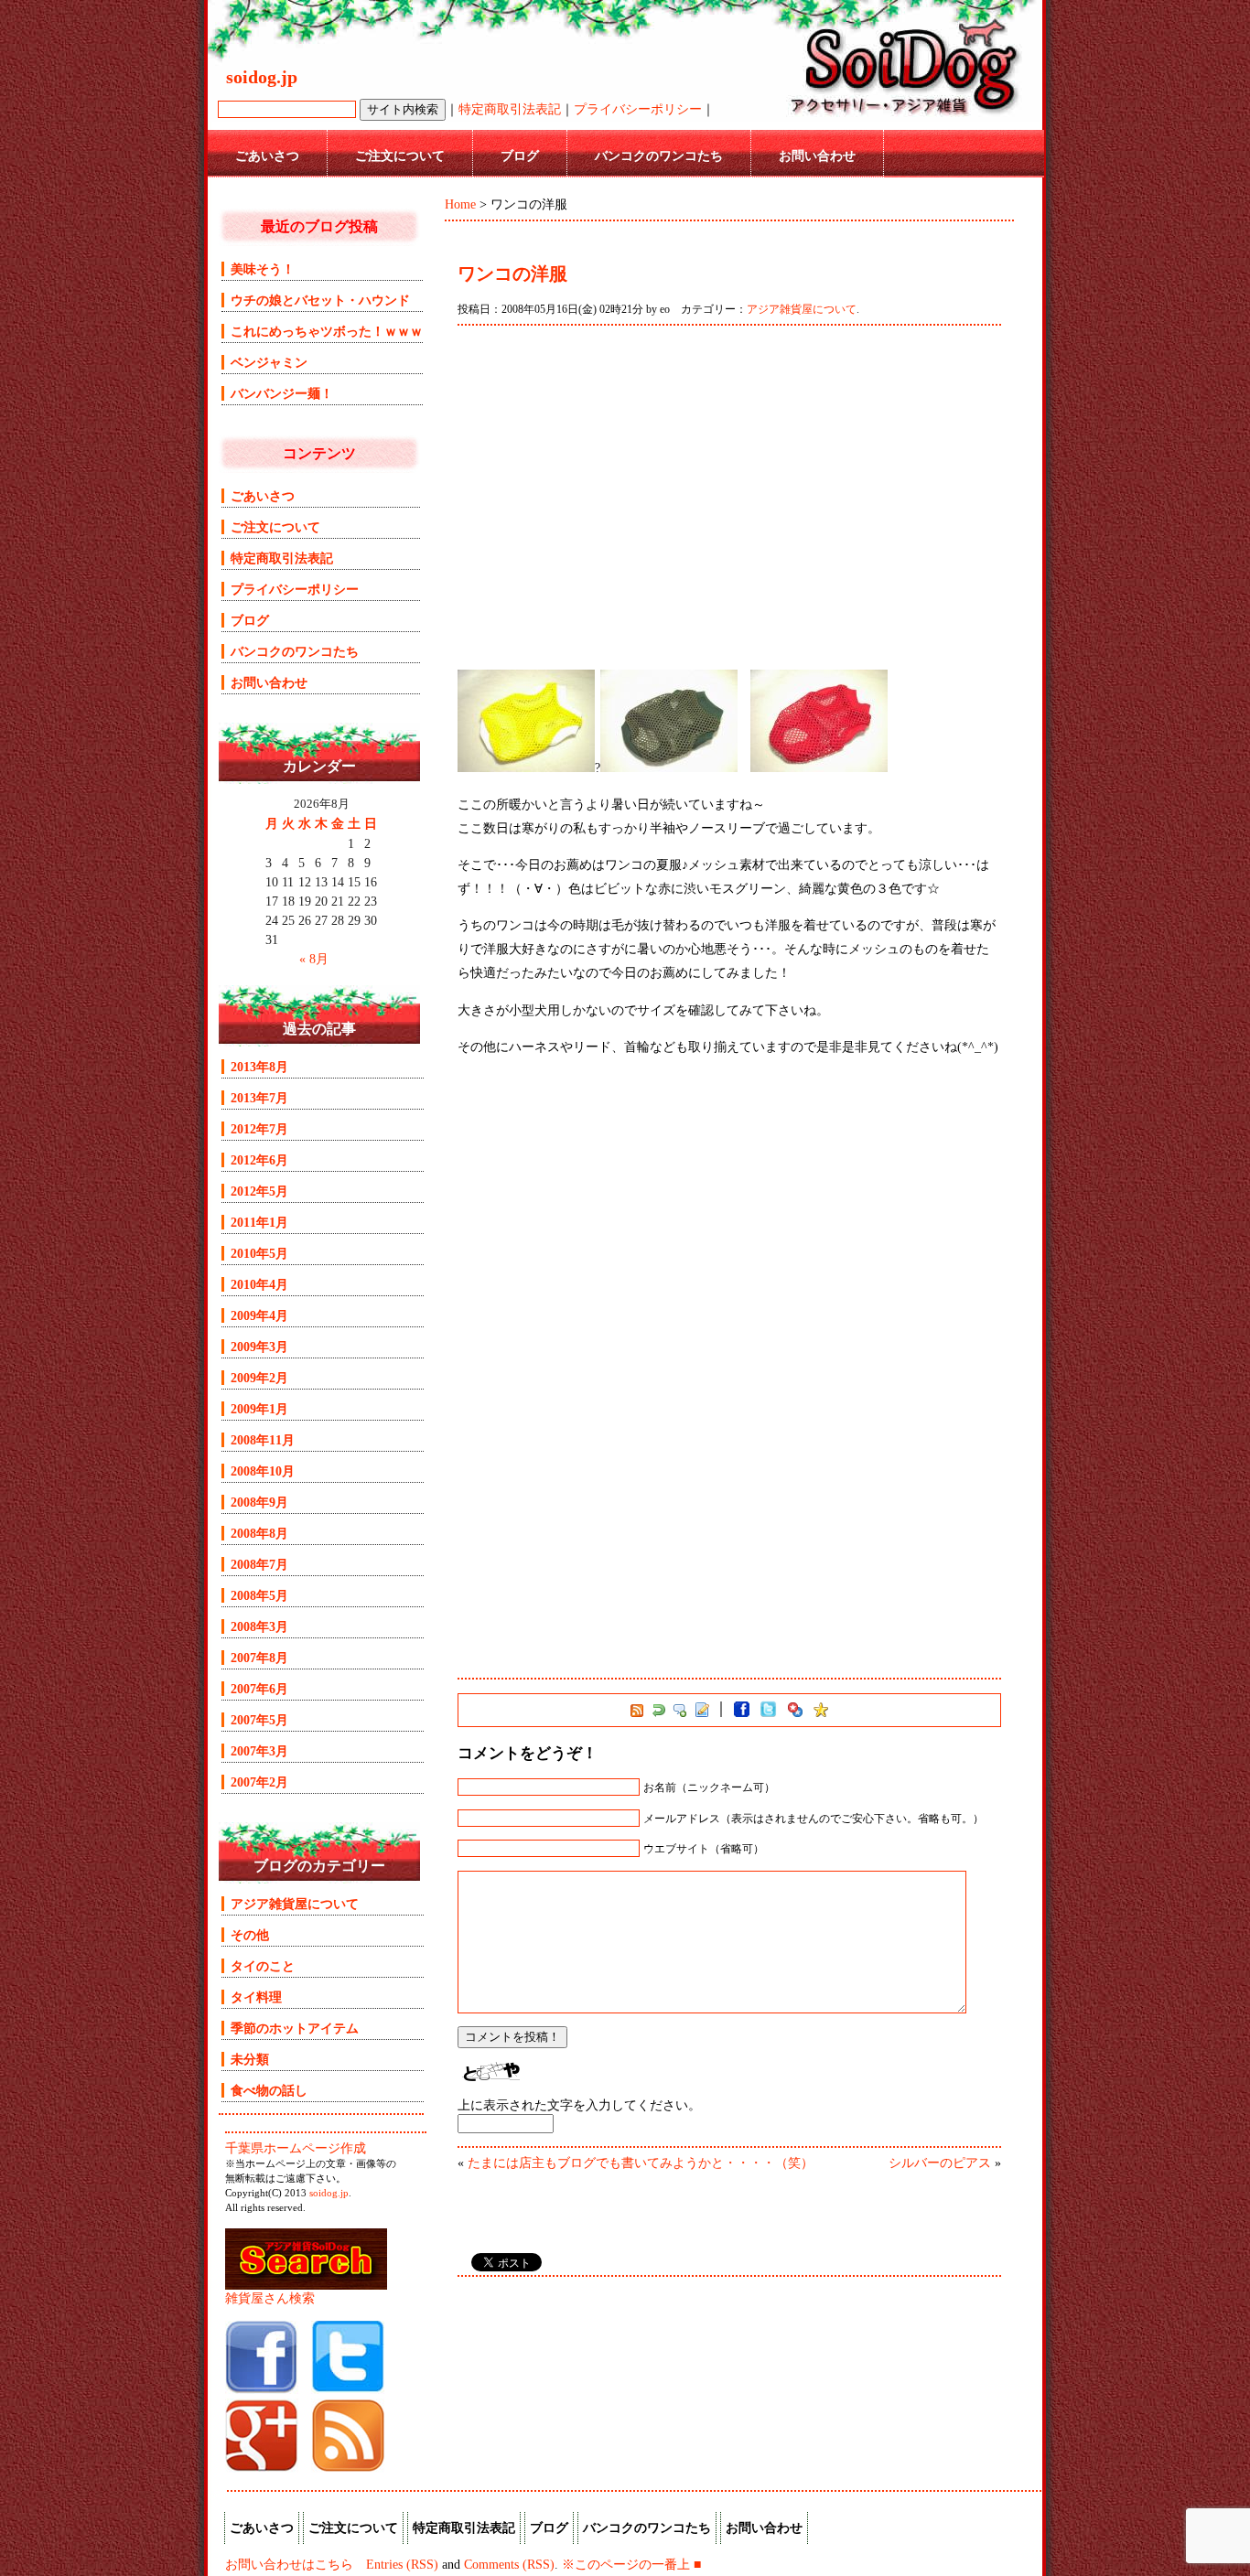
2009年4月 (259, 1315)
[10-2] (669, 767)
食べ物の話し (269, 2090)
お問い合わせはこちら (289, 2564)
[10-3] (526, 767)
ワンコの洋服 (512, 274)
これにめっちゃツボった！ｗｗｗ (327, 331)
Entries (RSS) (402, 2564)
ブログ (520, 156)
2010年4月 (259, 1284)
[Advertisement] (729, 498)
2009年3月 (259, 1347)
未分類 (250, 2059)
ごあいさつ (267, 156)
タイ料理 (256, 1997)
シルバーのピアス (940, 2163)
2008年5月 (259, 1595)
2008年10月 (263, 1471)
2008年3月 (259, 1626)
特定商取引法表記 (510, 109)
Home (460, 204)
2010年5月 (259, 1253)
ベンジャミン (269, 362)
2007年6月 (259, 1689)
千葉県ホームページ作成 (296, 2148)
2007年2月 (259, 1782)
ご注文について (400, 156)
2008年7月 (259, 1564)
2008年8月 (259, 1533)
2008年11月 (263, 1440)
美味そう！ (263, 269)
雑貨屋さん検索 (270, 2298)
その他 (250, 1935)
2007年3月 (259, 1751)
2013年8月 (259, 1067)
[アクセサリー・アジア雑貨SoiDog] (262, 2389)
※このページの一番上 (626, 2564)
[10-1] (819, 767)
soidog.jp (329, 2193)
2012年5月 (259, 1191)
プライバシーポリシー (638, 109)
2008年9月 (259, 1502)
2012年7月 (259, 1129)
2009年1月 (259, 1409)
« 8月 (314, 959)
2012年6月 (259, 1160)
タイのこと (263, 1966)
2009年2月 (259, 1378)
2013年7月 (259, 1098)
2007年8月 (259, 1658)
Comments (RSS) (509, 2564)
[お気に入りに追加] (821, 1713)
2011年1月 (259, 1222)
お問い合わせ (817, 156)
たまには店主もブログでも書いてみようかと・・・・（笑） (641, 2163)
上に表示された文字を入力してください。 (579, 2105)
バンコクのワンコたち (659, 156)
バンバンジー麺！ (282, 393)
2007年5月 (259, 1720)
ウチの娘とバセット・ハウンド (320, 300)
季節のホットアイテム (295, 2028)
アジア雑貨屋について (802, 309)
